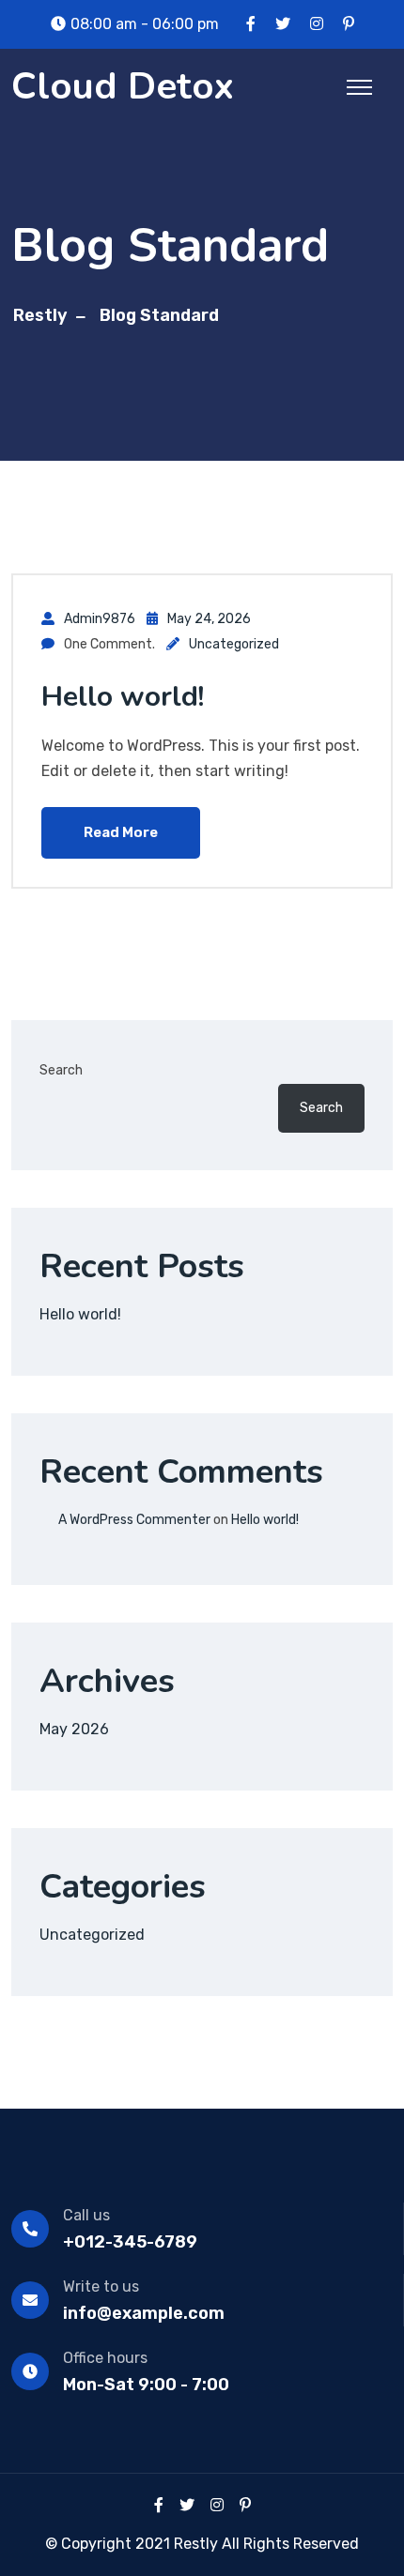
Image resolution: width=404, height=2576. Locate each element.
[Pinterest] (245, 2505)
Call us (86, 2215)
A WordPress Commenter (134, 1520)
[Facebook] (159, 2505)
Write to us (101, 2286)
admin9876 (100, 619)
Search (61, 1070)
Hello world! (123, 697)
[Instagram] (217, 2505)
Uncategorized (234, 644)
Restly (40, 315)
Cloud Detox (123, 86)
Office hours (105, 2358)
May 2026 (74, 1729)
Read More (121, 832)
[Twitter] (187, 2505)
